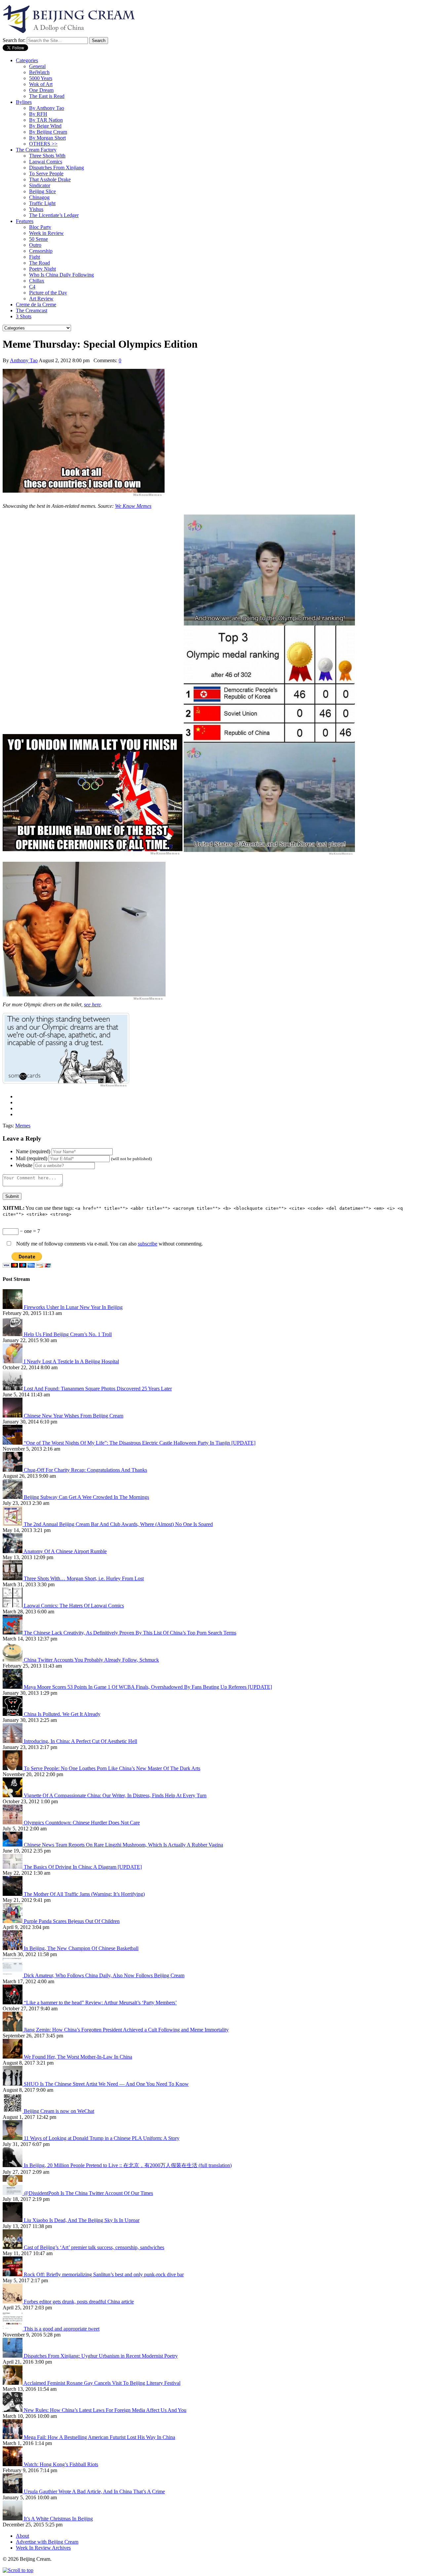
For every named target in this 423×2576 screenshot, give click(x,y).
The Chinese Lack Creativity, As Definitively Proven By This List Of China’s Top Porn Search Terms (130, 1633)
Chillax (37, 281)
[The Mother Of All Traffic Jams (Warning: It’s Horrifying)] (13, 1894)
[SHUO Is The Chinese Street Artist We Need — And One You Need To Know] (13, 2084)
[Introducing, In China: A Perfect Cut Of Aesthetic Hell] (13, 1741)
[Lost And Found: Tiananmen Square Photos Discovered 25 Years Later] (13, 1389)
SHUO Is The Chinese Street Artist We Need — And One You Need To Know (106, 2084)
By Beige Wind (45, 126)
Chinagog (39, 197)
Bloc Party (40, 227)
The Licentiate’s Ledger (54, 215)
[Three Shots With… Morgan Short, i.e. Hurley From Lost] (13, 1578)
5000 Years (41, 78)
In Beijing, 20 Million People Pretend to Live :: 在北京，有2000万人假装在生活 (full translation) (128, 2165)
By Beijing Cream (48, 132)
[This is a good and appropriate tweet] (13, 2329)
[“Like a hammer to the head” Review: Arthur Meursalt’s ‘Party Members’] (13, 2003)
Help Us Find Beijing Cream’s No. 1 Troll (68, 1334)
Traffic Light (42, 203)
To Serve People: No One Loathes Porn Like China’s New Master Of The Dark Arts (112, 1768)
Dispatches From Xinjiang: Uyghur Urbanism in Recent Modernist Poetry (101, 2356)
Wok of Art (41, 84)
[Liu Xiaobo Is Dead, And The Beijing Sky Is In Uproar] (13, 2220)
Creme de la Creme (36, 305)
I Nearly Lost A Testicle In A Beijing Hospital (71, 1361)
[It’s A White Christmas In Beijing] (13, 2519)
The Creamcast (32, 310)
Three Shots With (47, 156)
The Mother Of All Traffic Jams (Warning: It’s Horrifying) (84, 1894)
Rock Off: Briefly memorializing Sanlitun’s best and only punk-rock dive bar (104, 2274)
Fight (35, 257)
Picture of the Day (48, 293)
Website (24, 1165)
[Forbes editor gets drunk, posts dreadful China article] (13, 2302)
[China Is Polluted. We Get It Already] (13, 1714)
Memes (23, 1126)
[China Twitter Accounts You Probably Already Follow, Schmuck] (13, 1660)
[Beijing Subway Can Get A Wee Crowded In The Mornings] (13, 1497)
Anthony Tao (24, 360)
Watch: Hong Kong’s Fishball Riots (61, 2464)
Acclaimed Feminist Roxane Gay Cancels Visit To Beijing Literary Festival (102, 2383)
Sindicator (40, 185)
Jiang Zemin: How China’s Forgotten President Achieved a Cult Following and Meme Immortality (126, 2030)
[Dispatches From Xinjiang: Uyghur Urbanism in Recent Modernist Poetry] (13, 2356)
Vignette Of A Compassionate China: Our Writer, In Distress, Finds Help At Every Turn (115, 1795)
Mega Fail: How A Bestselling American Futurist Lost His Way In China (99, 2437)
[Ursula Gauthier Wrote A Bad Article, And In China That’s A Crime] (13, 2491)
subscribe (148, 1244)
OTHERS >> (43, 144)
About (22, 2536)
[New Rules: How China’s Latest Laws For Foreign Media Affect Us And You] (13, 2410)
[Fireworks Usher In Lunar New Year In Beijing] (13, 1307)
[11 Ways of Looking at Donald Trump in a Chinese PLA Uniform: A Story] (13, 2138)
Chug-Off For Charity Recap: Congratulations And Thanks (85, 1470)
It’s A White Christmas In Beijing (58, 2519)
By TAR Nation (46, 120)
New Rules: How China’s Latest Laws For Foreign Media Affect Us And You (105, 2410)
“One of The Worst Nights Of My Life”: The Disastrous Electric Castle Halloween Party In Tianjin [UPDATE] (140, 1443)
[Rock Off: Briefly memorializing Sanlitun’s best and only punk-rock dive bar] (13, 2274)
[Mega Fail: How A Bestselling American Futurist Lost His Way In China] (13, 2437)
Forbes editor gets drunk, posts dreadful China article (79, 2302)
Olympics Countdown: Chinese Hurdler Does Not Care (82, 1823)
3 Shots (24, 316)
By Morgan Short (47, 138)
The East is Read (47, 96)
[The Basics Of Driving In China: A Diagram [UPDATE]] (13, 1867)
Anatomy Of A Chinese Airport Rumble (65, 1551)
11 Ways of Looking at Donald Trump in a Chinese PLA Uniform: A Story (102, 2138)
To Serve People (46, 174)
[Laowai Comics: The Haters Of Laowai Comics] (13, 1606)
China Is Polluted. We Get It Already (62, 1714)
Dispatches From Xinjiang (57, 168)
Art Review (41, 299)
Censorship (41, 251)
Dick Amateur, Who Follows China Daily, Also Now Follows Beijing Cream (104, 1975)
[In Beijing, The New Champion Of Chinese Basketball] (13, 1948)
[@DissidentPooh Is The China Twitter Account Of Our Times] (13, 2193)
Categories (27, 60)
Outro (35, 245)
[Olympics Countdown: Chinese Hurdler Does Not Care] (13, 1823)
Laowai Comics (46, 162)
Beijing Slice (42, 191)
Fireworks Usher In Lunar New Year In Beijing (73, 1307)
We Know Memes (133, 506)
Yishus (36, 209)
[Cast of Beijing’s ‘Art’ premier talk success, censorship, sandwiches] (13, 2247)
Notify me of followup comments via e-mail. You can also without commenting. (109, 1244)
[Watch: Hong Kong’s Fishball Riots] (13, 2464)
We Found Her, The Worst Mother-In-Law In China (78, 2057)
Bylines (24, 102)
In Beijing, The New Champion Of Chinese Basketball (81, 1948)
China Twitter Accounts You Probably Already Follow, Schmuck (91, 1660)
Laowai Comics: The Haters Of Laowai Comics (74, 1606)
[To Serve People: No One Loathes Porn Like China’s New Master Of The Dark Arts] (13, 1768)
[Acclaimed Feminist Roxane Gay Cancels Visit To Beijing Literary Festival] (13, 2383)
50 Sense (38, 239)
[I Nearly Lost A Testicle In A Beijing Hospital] (13, 1361)
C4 (32, 287)
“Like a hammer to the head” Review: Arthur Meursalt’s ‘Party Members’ (100, 2003)
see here (92, 1004)
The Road (39, 263)
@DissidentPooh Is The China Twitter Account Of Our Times (88, 2193)
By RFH (38, 114)
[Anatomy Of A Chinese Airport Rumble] (13, 1551)
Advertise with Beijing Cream (47, 2542)
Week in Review (46, 233)
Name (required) (33, 1151)
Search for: (14, 40)
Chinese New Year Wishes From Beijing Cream (74, 1416)
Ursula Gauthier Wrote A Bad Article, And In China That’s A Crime (94, 2491)
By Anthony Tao (47, 108)
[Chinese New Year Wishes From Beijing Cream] (13, 1416)
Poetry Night (42, 269)
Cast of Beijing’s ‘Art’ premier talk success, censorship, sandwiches (94, 2247)
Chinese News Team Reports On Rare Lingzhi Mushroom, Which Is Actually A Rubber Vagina (123, 1845)
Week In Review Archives (43, 2548)
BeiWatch (39, 72)
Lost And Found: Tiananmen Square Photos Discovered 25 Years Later (98, 1389)
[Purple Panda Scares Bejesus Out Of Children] (13, 1921)
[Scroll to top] (18, 2570)
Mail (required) (32, 1158)
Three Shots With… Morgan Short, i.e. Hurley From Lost (84, 1578)
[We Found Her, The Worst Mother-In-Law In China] (13, 2057)
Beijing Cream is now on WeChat (59, 2111)
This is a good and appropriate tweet (62, 2329)
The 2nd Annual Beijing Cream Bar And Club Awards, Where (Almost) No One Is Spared (118, 1524)
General (37, 66)
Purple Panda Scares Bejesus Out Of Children (72, 1921)
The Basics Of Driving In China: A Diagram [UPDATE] (83, 1867)
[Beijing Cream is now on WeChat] (13, 2111)
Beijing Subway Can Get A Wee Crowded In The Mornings (86, 1497)
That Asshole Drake (50, 179)
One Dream (41, 90)
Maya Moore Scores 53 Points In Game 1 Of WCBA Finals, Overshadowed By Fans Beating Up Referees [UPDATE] (148, 1687)
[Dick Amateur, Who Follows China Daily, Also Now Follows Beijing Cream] (13, 1975)
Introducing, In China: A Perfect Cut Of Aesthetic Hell (80, 1741)
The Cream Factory (36, 150)
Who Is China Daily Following (61, 275)
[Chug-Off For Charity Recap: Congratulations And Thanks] (13, 1470)
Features (25, 221)
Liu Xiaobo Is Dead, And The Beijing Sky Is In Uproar (82, 2220)
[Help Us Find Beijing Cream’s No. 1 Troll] (13, 1334)
